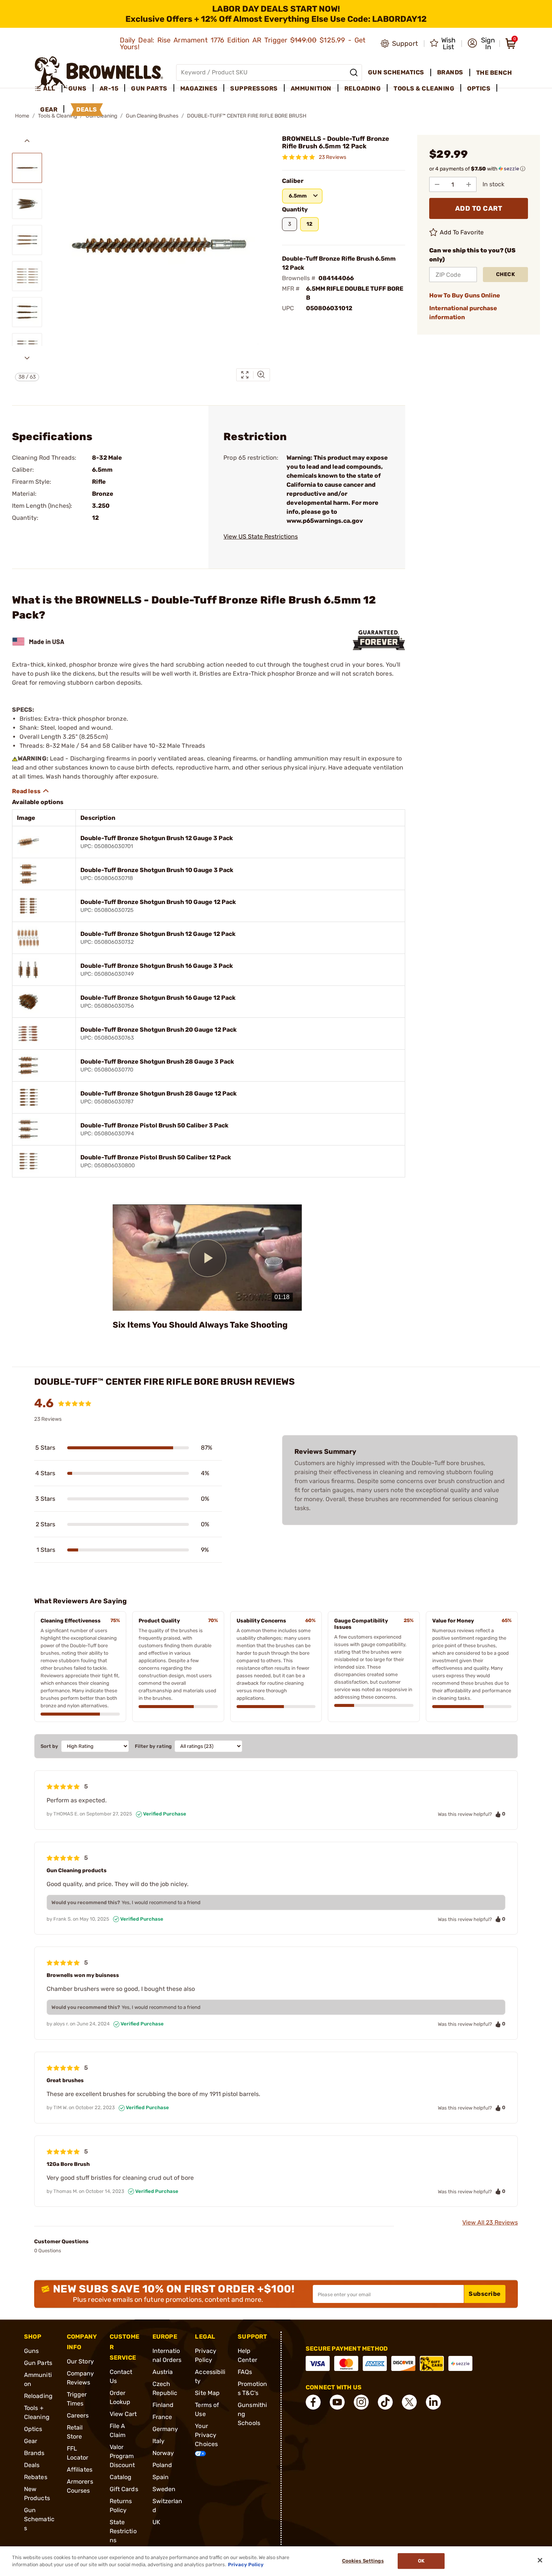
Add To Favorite (462, 232)
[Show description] (31, 791)
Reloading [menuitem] (363, 88)
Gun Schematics (39, 2519)
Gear (31, 2441)
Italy (159, 2441)
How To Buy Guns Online (465, 295)
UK (156, 2522)
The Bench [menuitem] (494, 73)
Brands (34, 2453)
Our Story (80, 2361)
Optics (33, 2429)
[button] (481, 44)
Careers (78, 2415)
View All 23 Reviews (490, 2222)
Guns (31, 2351)
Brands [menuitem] (450, 72)
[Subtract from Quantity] (437, 184)
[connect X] (409, 2402)
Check (506, 274)
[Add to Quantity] (469, 184)
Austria (163, 2372)
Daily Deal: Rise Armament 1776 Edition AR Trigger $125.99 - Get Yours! (243, 44)
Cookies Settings (363, 2561)
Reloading (38, 2396)
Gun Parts (38, 2363)
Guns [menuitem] (78, 88)
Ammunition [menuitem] (311, 88)
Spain (161, 2477)
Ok (421, 2561)
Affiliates (80, 2470)
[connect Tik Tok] (385, 2402)
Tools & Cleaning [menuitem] (424, 88)
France (162, 2417)
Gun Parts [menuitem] (149, 88)
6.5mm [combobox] (298, 196)
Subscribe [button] (485, 2294)
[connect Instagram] (361, 2402)
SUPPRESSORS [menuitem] (254, 88)
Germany (165, 2429)
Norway (163, 2453)
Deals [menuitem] (87, 109)
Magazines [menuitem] (199, 88)
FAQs (245, 2372)
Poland (162, 2465)
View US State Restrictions (261, 536)
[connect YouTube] (337, 2402)
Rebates (36, 2477)
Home (22, 116)
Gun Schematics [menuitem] (396, 72)
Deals (32, 2465)
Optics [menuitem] (479, 88)
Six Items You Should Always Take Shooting (200, 1325)
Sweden (164, 2489)
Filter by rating (153, 1746)
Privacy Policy (246, 2565)
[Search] (354, 72)
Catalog (121, 2477)
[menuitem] (48, 89)
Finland (163, 2405)
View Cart (123, 2414)
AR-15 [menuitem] (109, 88)
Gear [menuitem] (49, 109)
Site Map (207, 2393)
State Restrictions (123, 2531)
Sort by (49, 1746)
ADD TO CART (479, 208)
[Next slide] (27, 358)
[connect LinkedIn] (433, 2402)
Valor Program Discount (122, 2456)
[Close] (540, 2560)
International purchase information (463, 313)
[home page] (99, 72)
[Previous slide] (27, 141)
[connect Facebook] (313, 2402)
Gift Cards (124, 2489)
